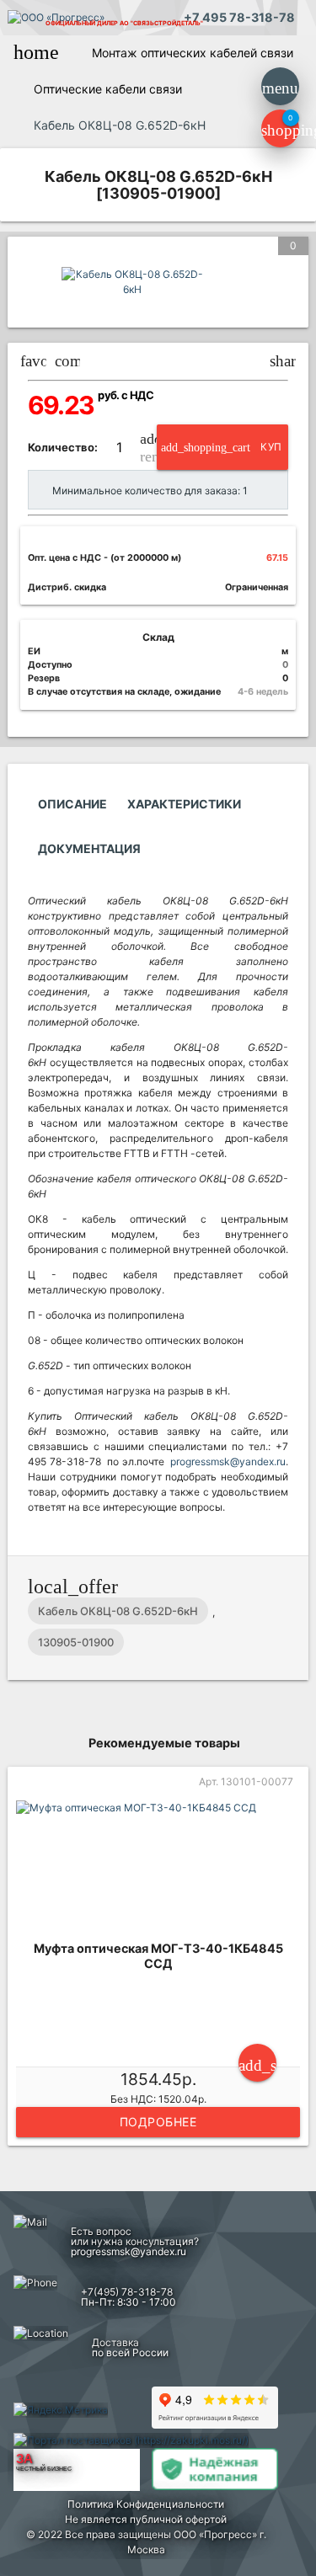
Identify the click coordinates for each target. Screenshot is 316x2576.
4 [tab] (196, 2168)
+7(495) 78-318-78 (127, 2292)
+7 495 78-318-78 (239, 17)
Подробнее (158, 2122)
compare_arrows (68, 361)
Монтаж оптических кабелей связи (193, 53)
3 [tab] (171, 2168)
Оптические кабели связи (108, 89)
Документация (89, 848)
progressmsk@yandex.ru (228, 1461)
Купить (222, 455)
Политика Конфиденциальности (146, 2504)
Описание (72, 804)
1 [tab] (121, 2168)
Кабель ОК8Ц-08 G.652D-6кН (118, 1611)
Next (301, 1959)
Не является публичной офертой (146, 2519)
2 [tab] (146, 2168)
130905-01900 (76, 1642)
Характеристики (184, 804)
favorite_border (33, 361)
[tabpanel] (158, 1959)
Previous (15, 1959)
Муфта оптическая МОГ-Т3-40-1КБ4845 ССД (158, 1956)
